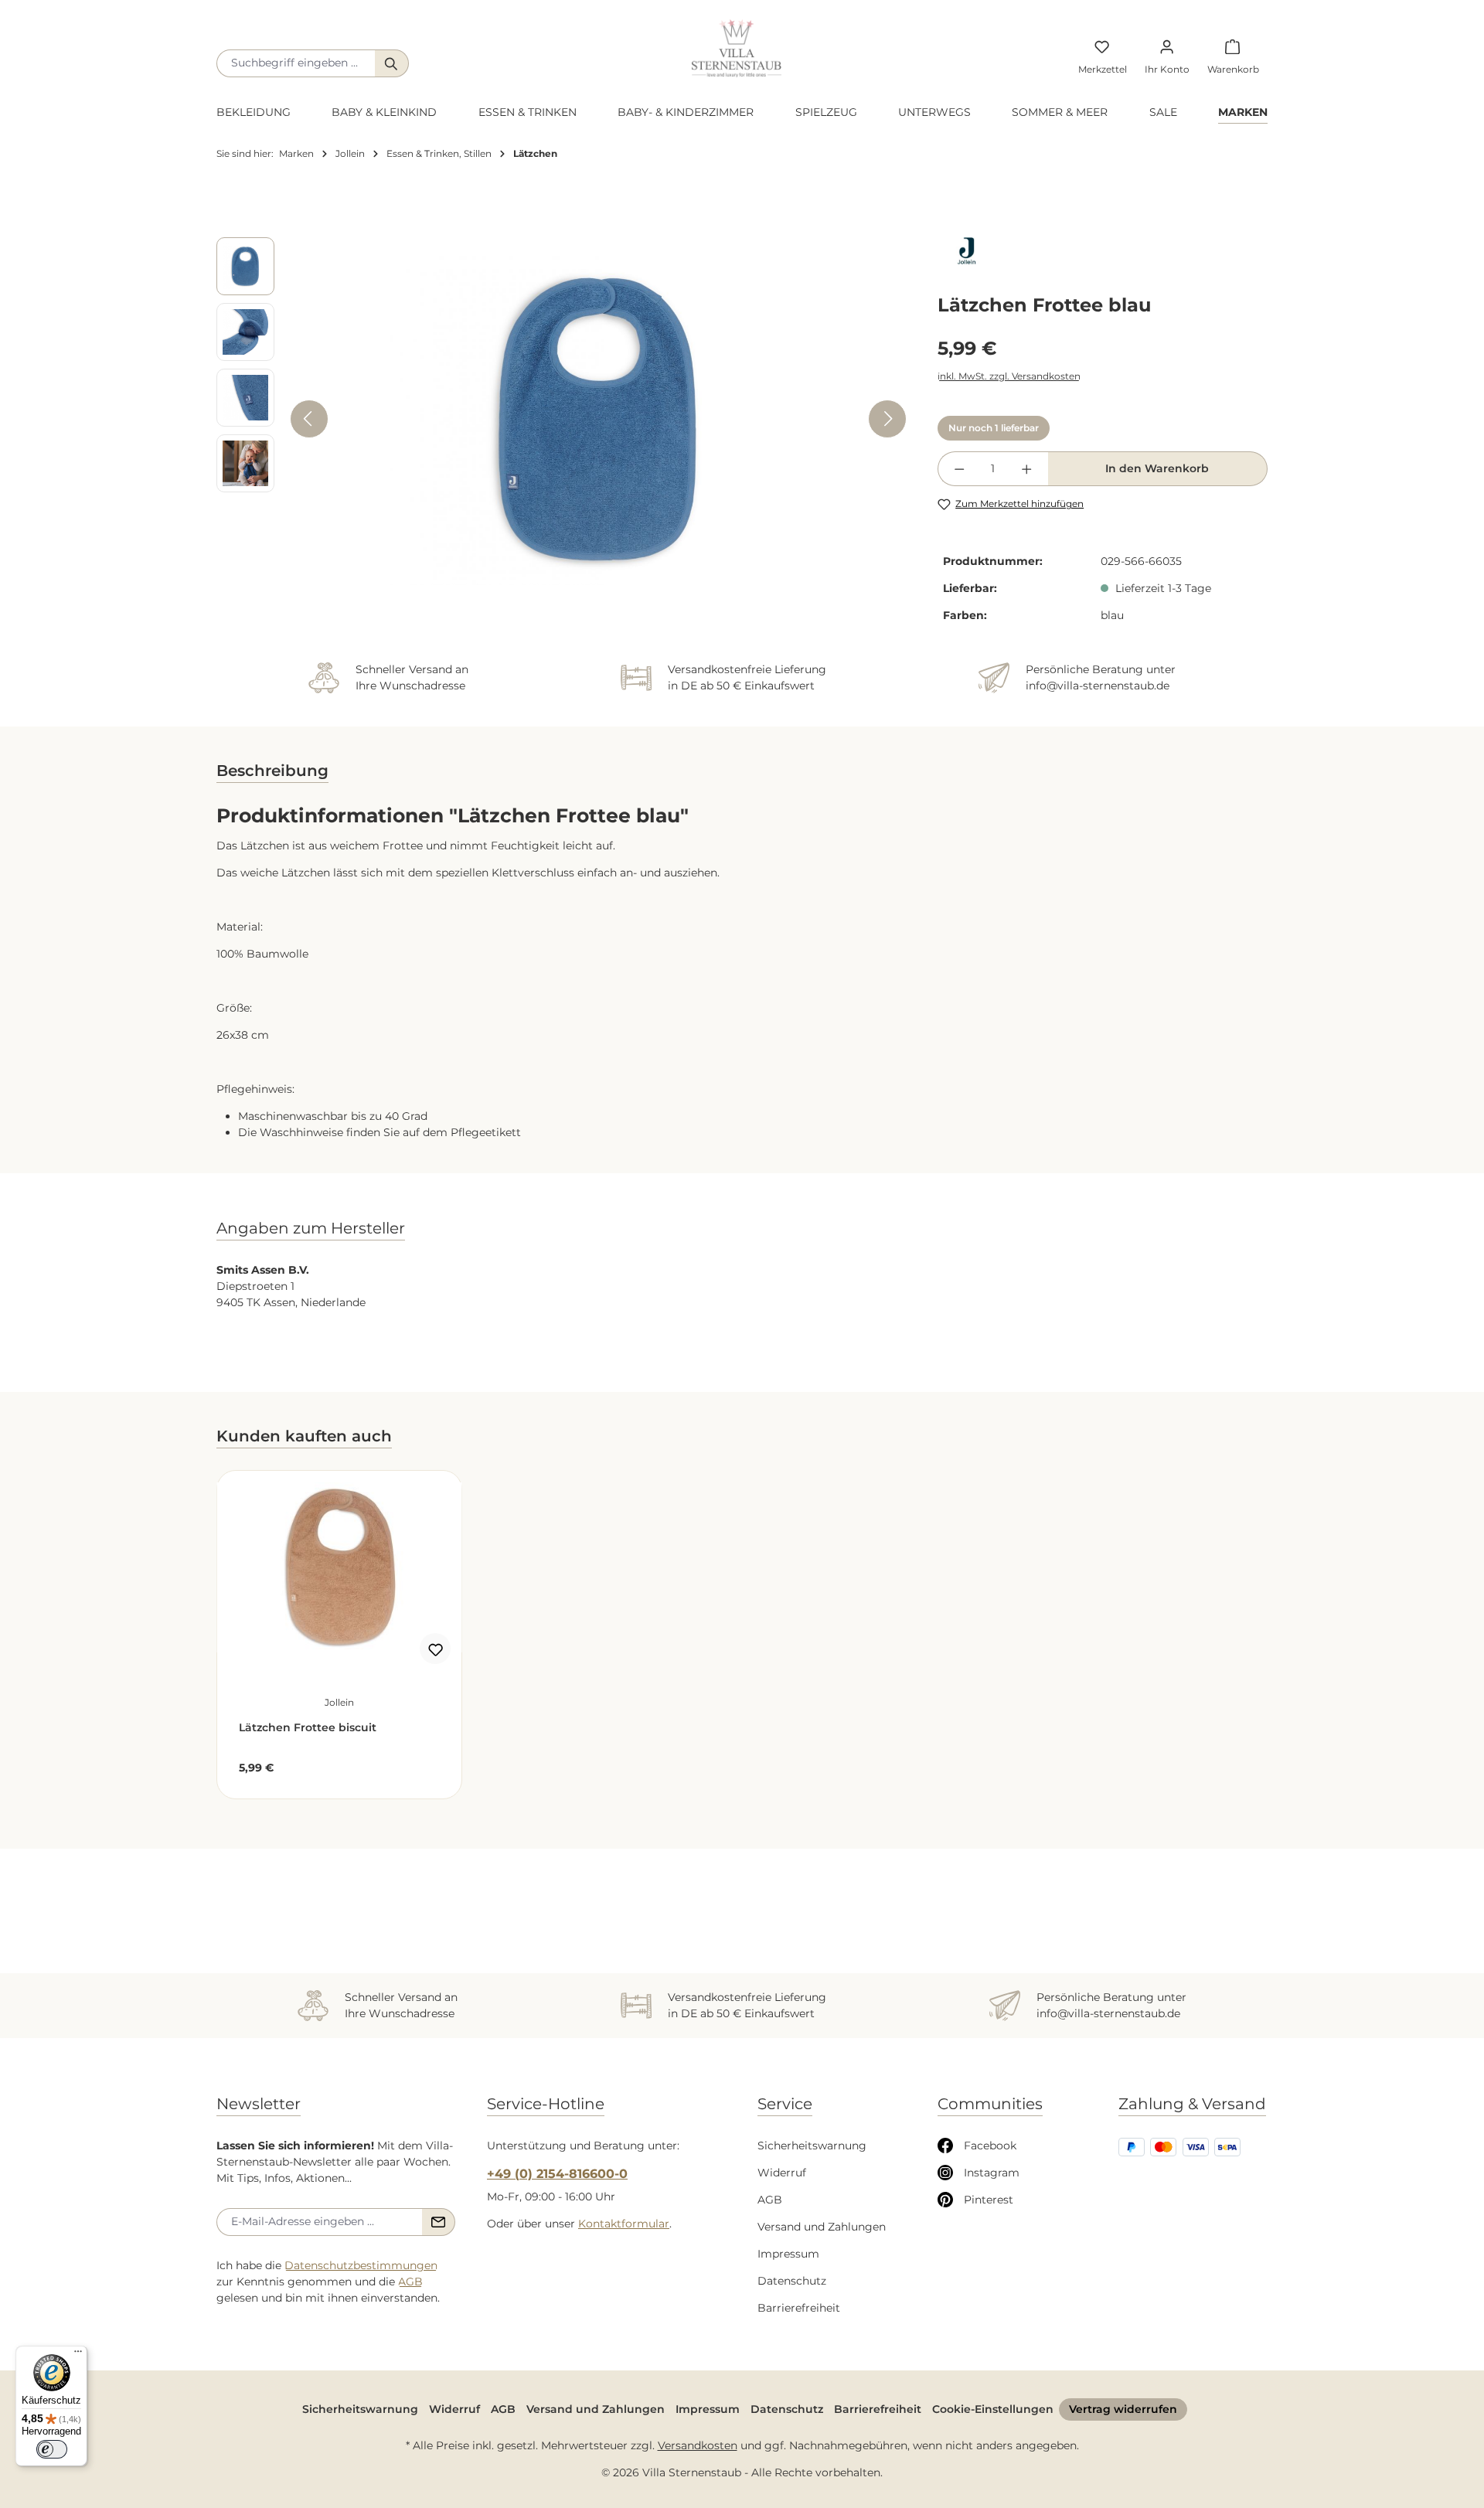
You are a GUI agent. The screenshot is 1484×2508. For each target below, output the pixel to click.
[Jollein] (1103, 251)
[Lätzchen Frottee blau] (598, 419)
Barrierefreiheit (799, 2308)
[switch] (52, 2449)
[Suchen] (392, 63)
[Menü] (78, 2355)
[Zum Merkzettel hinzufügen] (435, 1649)
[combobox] (296, 63)
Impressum (788, 2254)
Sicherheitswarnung (812, 2146)
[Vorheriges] (309, 419)
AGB (410, 2282)
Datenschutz (792, 2281)
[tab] (272, 782)
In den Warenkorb (1157, 468)
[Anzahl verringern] (959, 469)
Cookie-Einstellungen (993, 2409)
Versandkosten (698, 2445)
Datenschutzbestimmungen (361, 2265)
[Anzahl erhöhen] (1026, 469)
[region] (562, 419)
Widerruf (782, 2173)
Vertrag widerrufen (1123, 2409)
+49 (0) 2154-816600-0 (557, 2174)
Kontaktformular (624, 2224)
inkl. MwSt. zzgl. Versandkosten (1009, 376)
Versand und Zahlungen (822, 2227)
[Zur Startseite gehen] (737, 48)
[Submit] (439, 2222)
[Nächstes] (887, 419)
